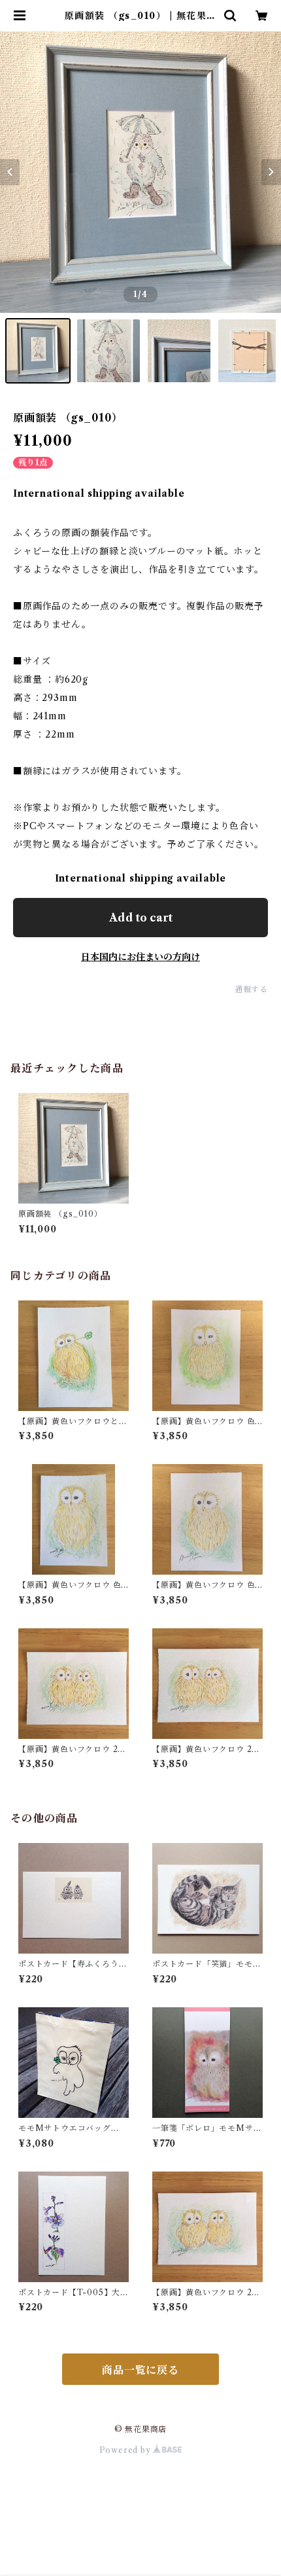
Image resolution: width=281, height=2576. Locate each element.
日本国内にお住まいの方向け (140, 957)
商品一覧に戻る (140, 2370)
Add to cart (141, 918)
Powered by (126, 2450)
